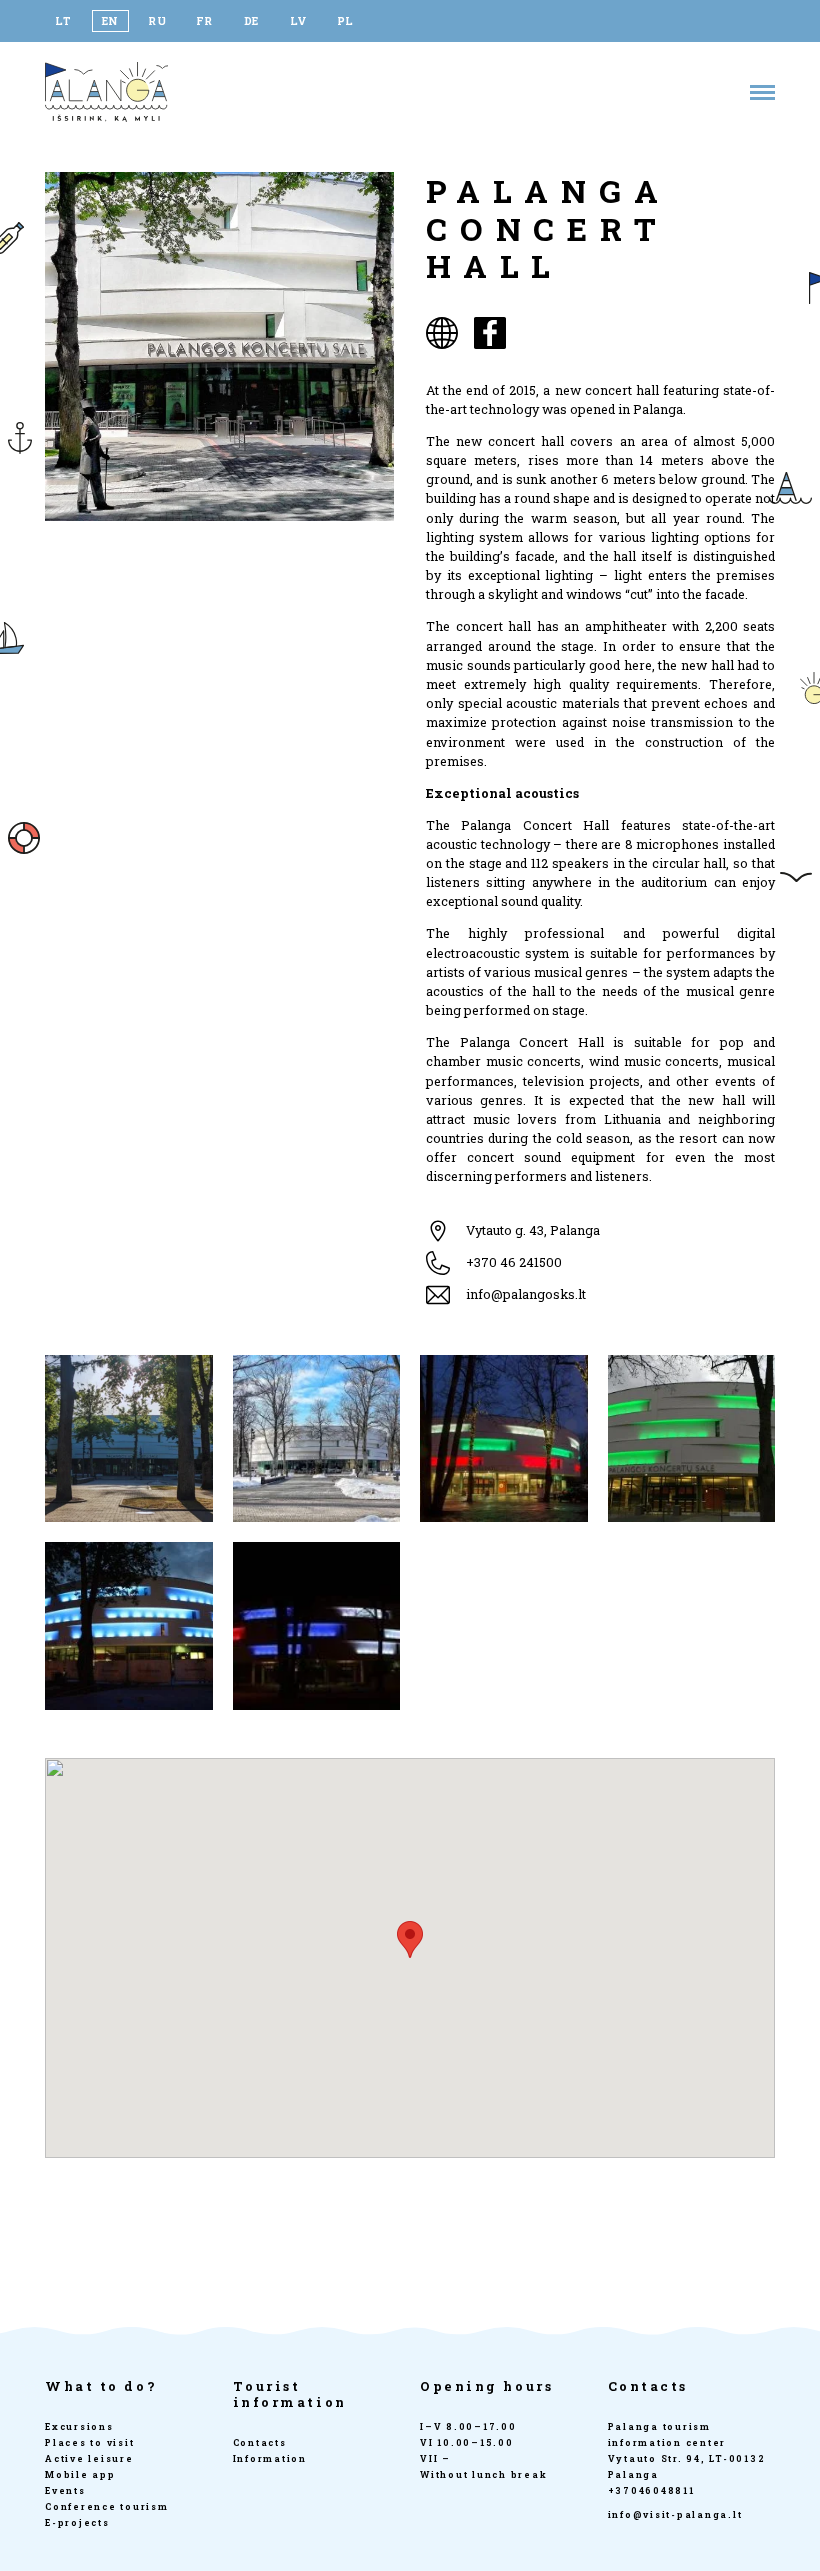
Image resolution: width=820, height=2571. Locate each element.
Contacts (260, 2442)
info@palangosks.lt (526, 1294)
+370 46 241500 (514, 1262)
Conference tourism (107, 2506)
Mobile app (80, 2474)
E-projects (77, 2522)
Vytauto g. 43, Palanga (533, 1230)
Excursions (79, 2426)
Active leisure (89, 2458)
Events (65, 2490)
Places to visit (89, 2442)
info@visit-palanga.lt (675, 2514)
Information (270, 2458)
